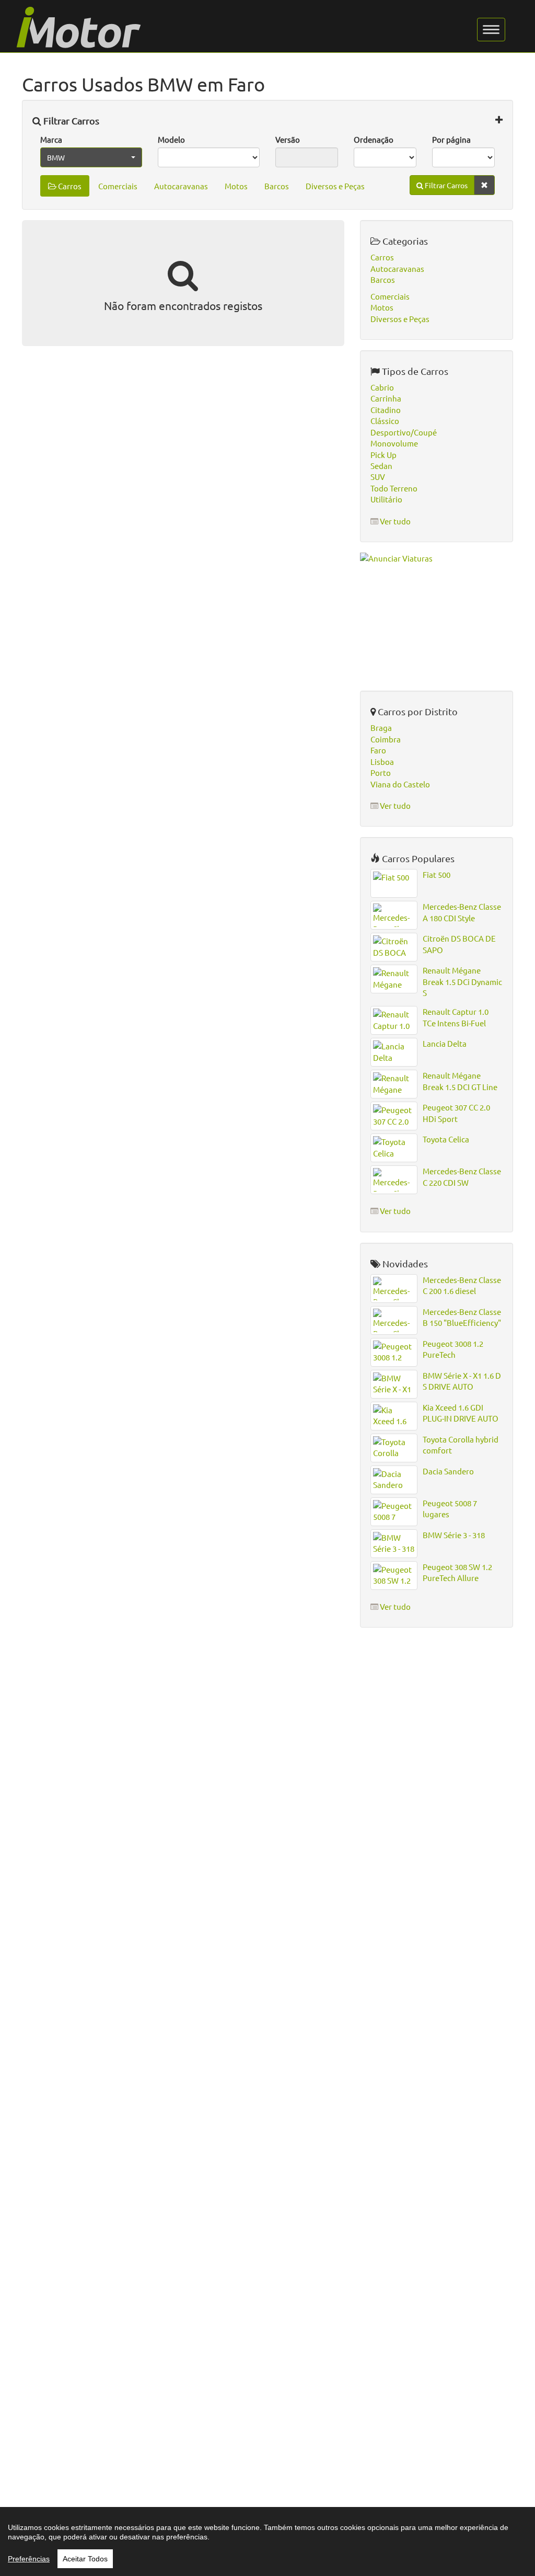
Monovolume (394, 443)
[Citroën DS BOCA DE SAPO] (394, 947)
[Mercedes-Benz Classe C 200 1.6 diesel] (394, 1289)
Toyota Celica (446, 1139)
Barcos (277, 186)
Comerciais (118, 186)
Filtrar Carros (70, 121)
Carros (69, 186)
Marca (51, 139)
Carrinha (386, 398)
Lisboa (382, 762)
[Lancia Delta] (394, 1052)
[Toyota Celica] (394, 1148)
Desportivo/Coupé (404, 432)
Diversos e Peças (335, 186)
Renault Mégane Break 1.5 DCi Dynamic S (462, 981)
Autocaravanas (181, 186)
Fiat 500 (437, 874)
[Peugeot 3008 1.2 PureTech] (394, 1352)
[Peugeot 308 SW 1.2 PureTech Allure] (394, 1576)
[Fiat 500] (394, 883)
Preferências (29, 2559)
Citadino (386, 410)
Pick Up (383, 455)
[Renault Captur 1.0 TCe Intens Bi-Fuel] (394, 1020)
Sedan (381, 466)
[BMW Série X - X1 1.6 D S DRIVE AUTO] (394, 1384)
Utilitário (386, 499)
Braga (381, 728)
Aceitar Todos (85, 2559)
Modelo (171, 139)
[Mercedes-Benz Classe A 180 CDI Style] (394, 915)
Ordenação (374, 139)
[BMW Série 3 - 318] (394, 1544)
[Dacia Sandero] (394, 1480)
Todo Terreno (394, 488)
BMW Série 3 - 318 (454, 1535)
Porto (381, 772)
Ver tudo (395, 521)
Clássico (385, 421)
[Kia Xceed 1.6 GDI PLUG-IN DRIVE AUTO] (394, 1416)
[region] (267, 2541)
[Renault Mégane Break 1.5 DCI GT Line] (394, 1084)
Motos (236, 186)
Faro (378, 750)
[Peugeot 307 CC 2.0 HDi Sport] (394, 1116)
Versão (288, 139)
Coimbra (386, 739)
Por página (451, 139)
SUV (378, 477)
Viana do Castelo (400, 784)
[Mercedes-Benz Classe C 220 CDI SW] (394, 1180)
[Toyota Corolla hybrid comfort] (394, 1448)
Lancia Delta (445, 1043)
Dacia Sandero (448, 1471)
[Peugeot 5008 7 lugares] (394, 1512)
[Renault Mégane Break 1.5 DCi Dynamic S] (394, 979)
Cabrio (382, 387)
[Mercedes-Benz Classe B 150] (394, 1320)
